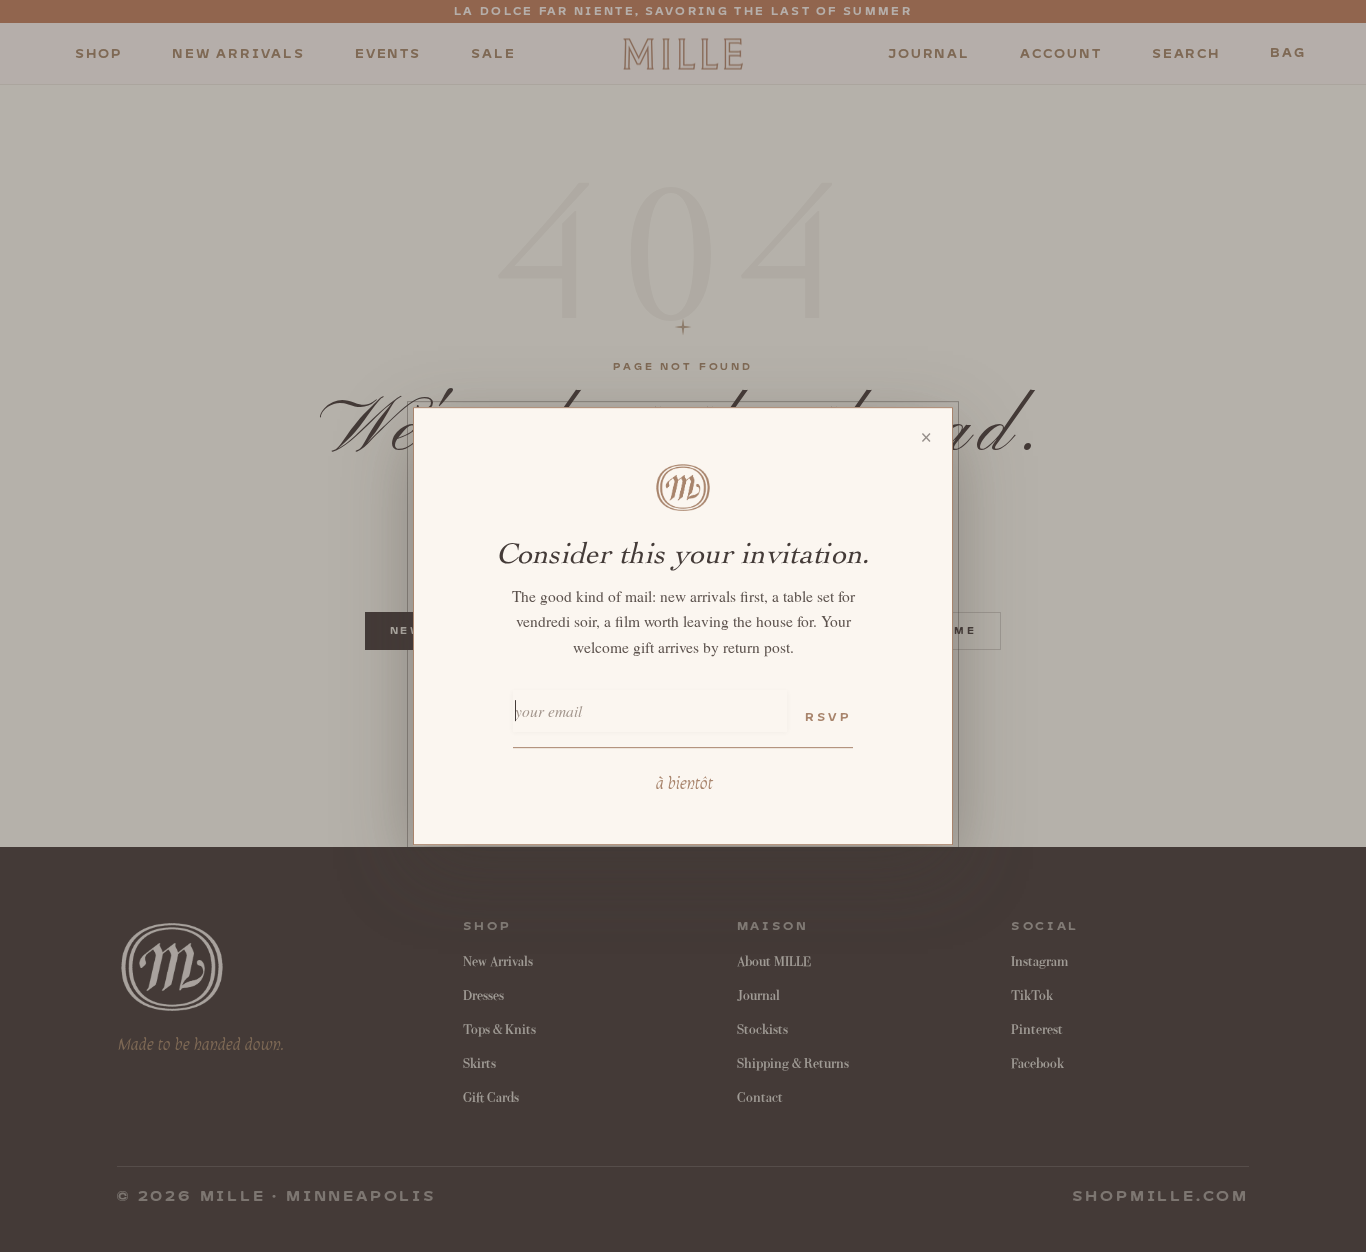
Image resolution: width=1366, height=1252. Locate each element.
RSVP (828, 717)
